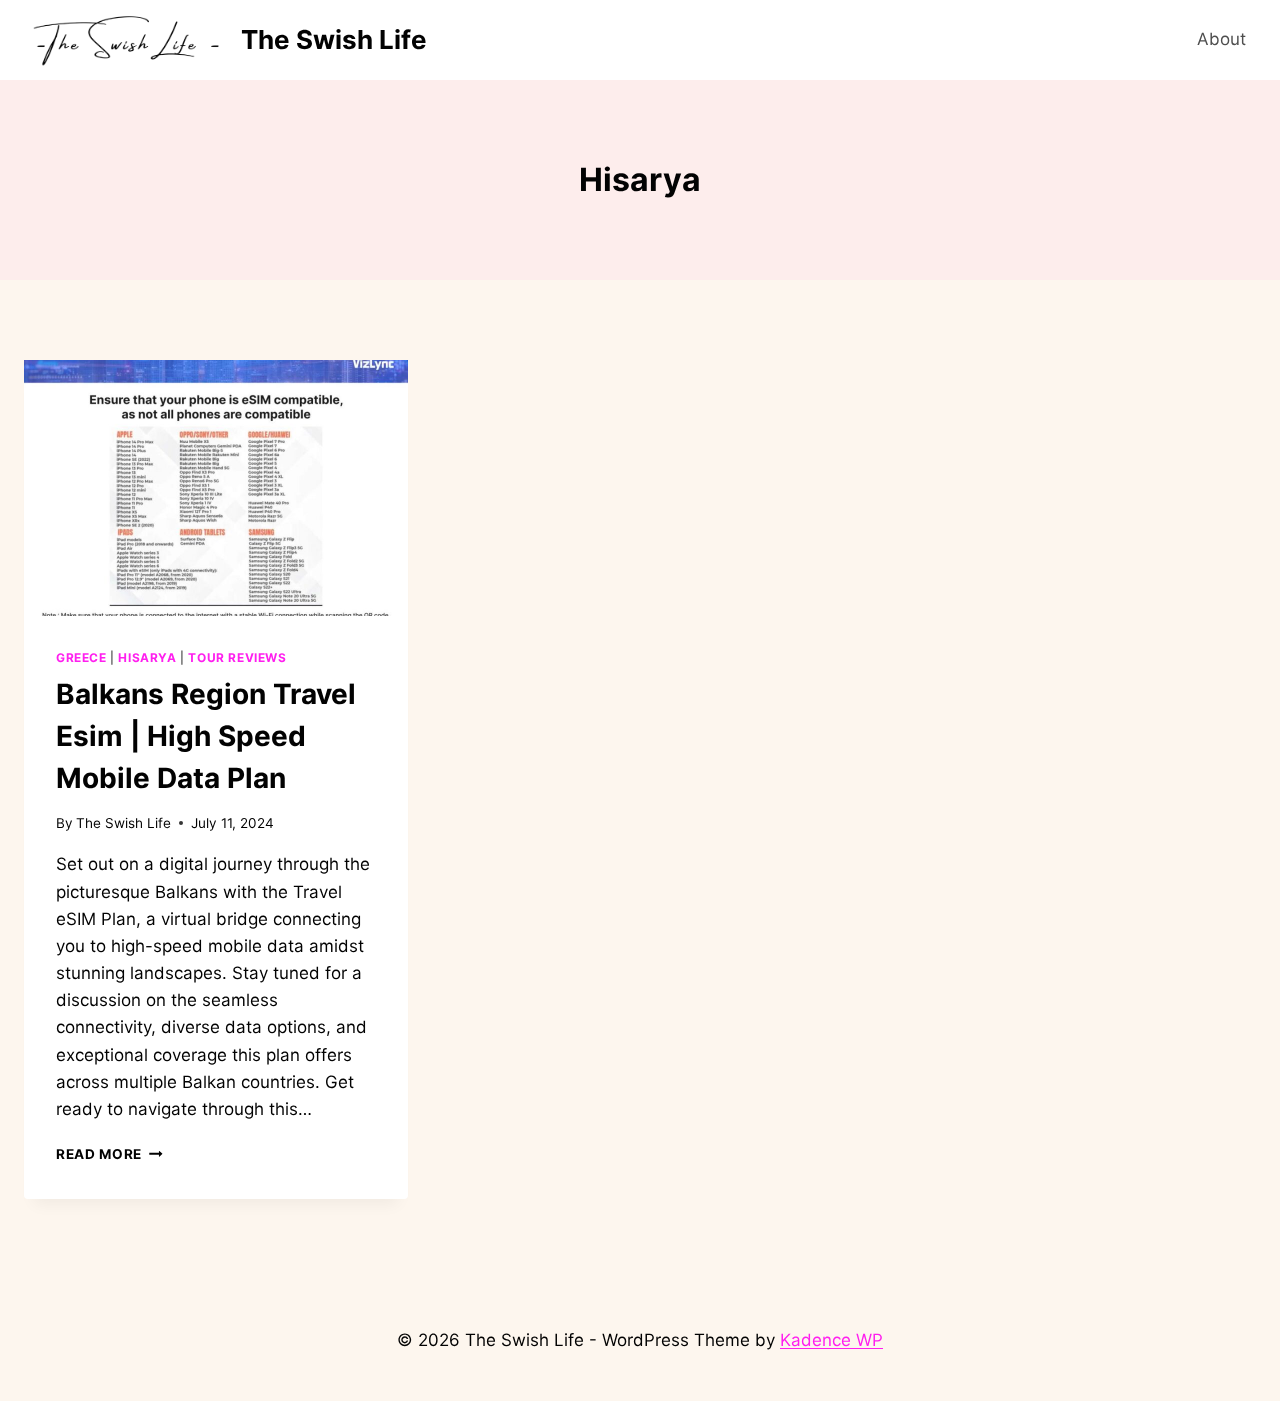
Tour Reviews (237, 657)
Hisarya (147, 657)
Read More (109, 1154)
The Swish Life (123, 823)
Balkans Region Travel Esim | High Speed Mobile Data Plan (206, 736)
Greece (81, 657)
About (1221, 39)
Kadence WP (831, 1340)
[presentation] (216, 488)
